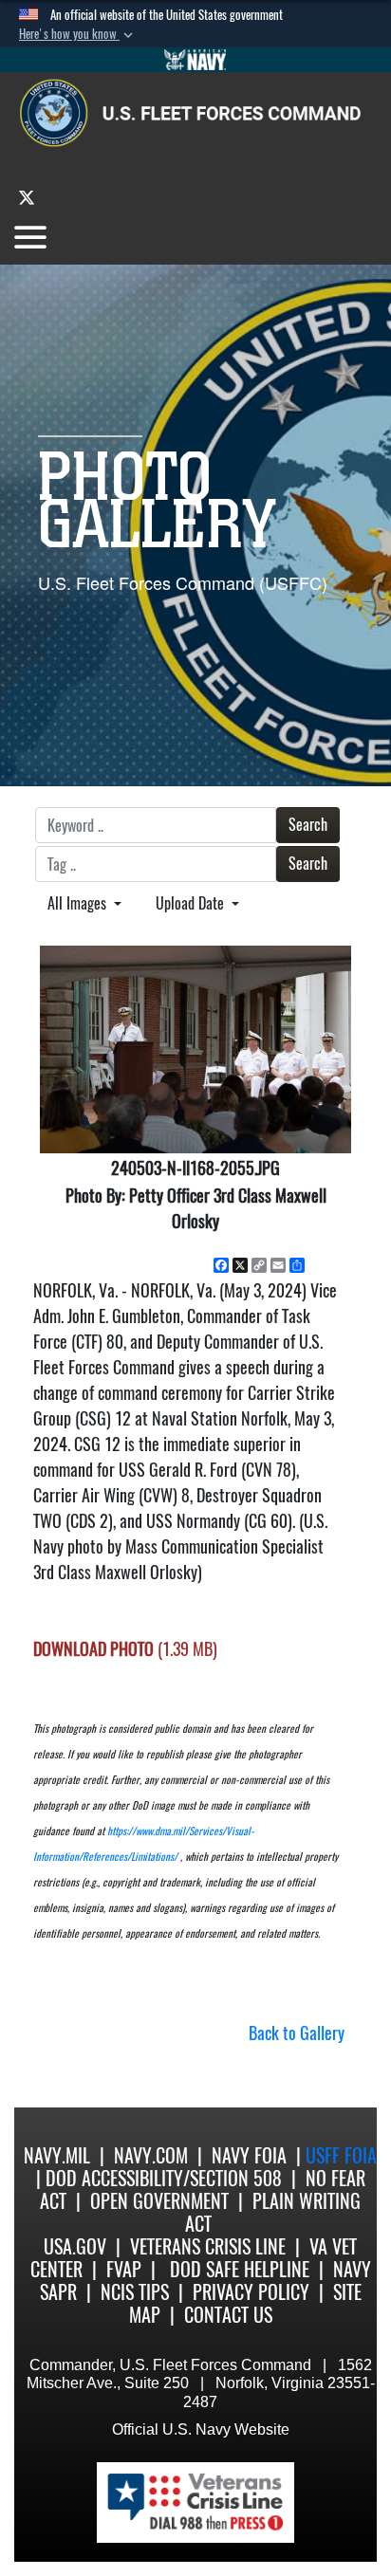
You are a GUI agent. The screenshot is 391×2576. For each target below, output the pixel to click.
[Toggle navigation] (30, 237)
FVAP (124, 2269)
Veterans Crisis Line (208, 2246)
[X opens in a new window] (27, 197)
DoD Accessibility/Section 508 (164, 2178)
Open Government (159, 2201)
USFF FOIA (341, 2155)
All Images (79, 903)
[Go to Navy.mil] (195, 60)
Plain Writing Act (273, 2212)
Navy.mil (57, 2155)
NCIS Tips (135, 2292)
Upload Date (192, 903)
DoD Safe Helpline (240, 2269)
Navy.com (151, 2155)
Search (308, 825)
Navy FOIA (249, 2155)
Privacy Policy (251, 2292)
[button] (78, 34)
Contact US (228, 2315)
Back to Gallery (297, 2033)
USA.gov (75, 2246)
